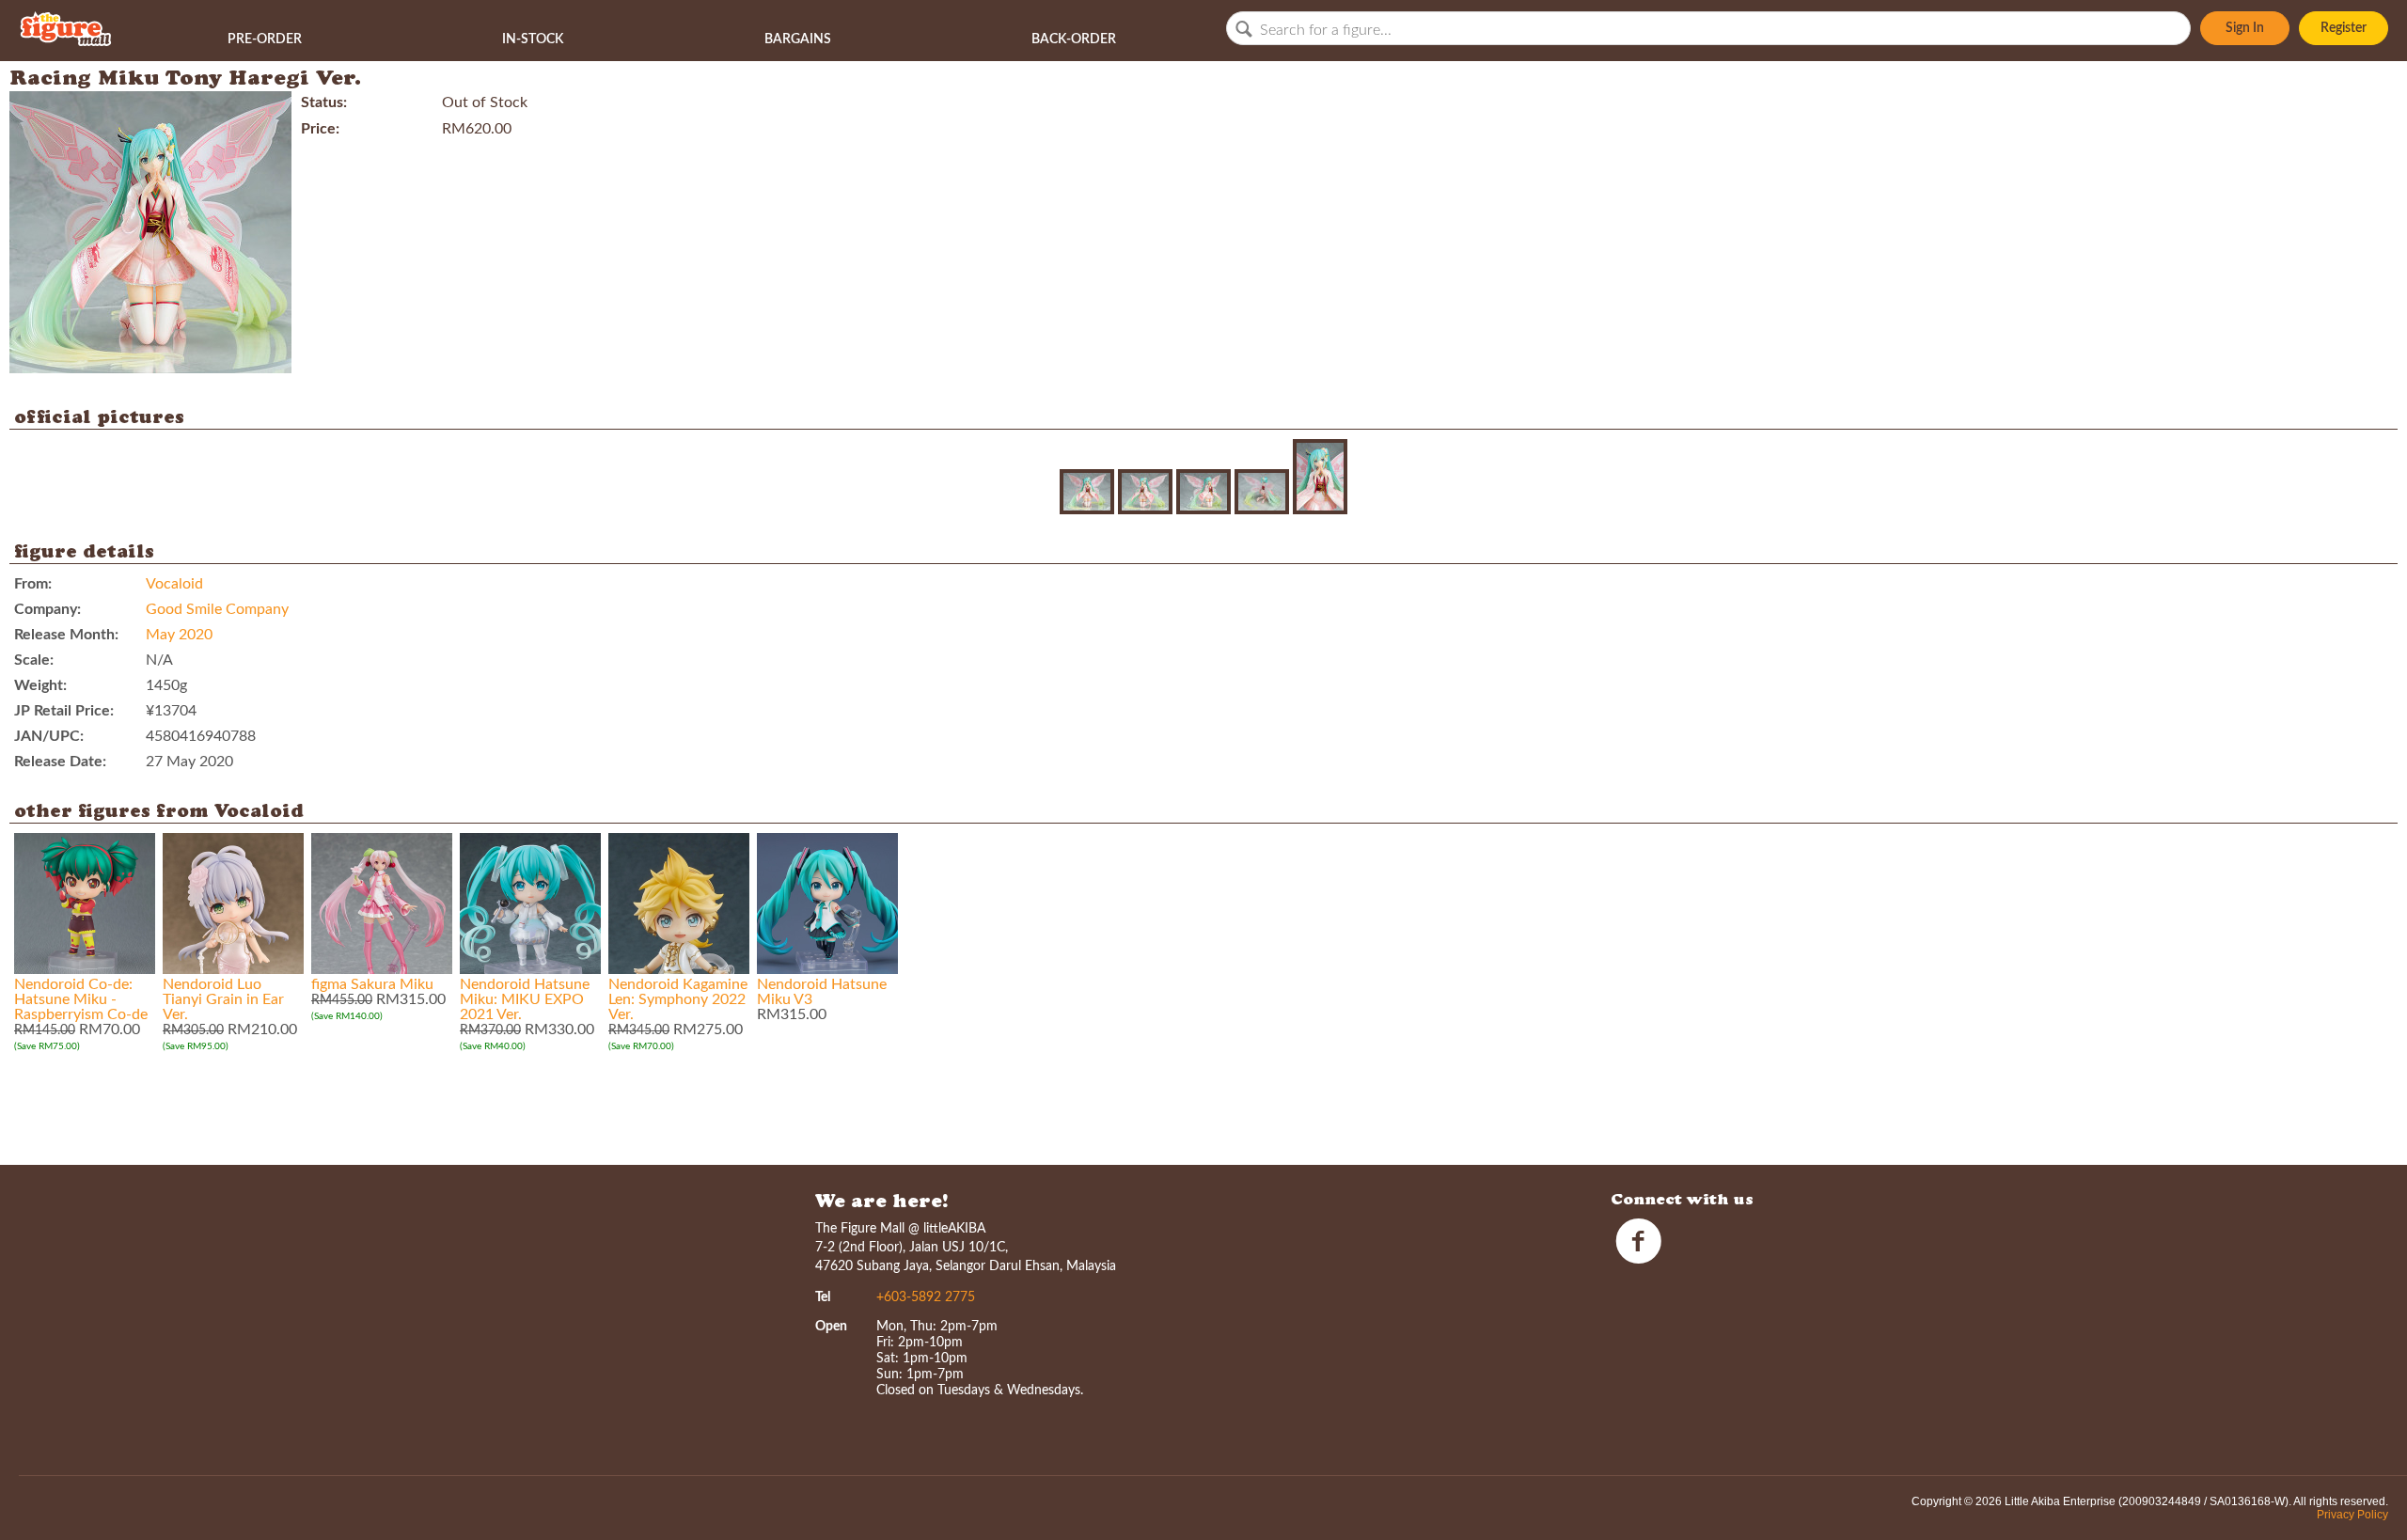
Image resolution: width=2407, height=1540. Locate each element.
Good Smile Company (217, 609)
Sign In (2245, 28)
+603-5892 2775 (926, 1297)
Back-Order (1074, 39)
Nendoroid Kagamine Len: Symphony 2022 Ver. (678, 999)
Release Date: (60, 762)
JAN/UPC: (49, 736)
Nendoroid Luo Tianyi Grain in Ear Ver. (223, 999)
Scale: (34, 660)
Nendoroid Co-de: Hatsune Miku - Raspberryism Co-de (81, 999)
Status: (324, 102)
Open (831, 1327)
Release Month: (66, 635)
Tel (823, 1297)
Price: (320, 129)
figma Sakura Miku (372, 984)
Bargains (798, 39)
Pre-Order (265, 39)
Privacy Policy (2352, 1515)
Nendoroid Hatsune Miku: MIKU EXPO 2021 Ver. (525, 999)
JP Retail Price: (64, 711)
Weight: (40, 685)
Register (2344, 28)
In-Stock (533, 39)
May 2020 (179, 635)
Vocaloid (174, 584)
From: (33, 584)
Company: (47, 609)
